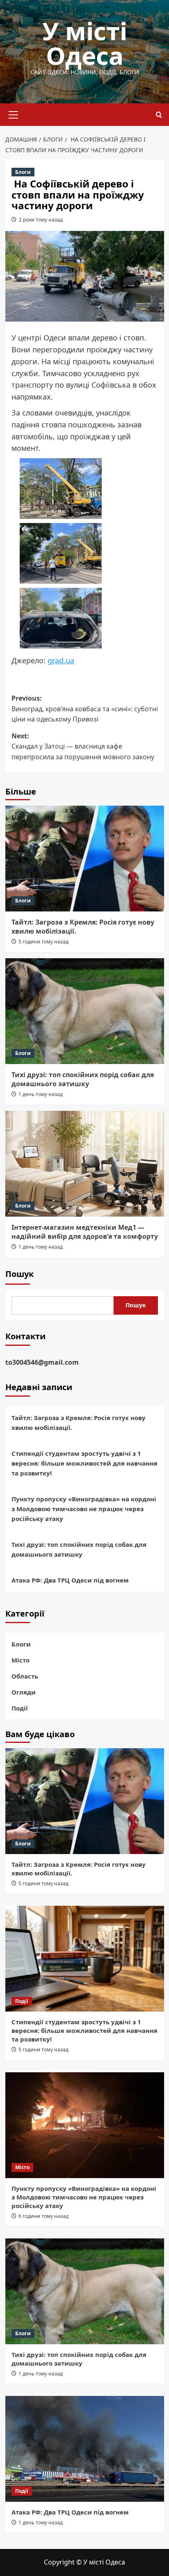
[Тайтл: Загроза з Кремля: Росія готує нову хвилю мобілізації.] (85, 859)
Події (20, 1708)
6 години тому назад (43, 2216)
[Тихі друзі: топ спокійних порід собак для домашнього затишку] (85, 1011)
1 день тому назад (41, 1094)
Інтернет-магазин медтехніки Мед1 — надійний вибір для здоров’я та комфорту (85, 1232)
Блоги (23, 172)
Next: (83, 746)
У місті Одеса (85, 43)
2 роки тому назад (41, 220)
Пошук (19, 1274)
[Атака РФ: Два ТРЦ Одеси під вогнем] (85, 2449)
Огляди (24, 1692)
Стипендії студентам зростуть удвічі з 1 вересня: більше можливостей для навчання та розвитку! (84, 1463)
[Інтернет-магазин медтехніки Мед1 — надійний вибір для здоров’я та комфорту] (85, 1164)
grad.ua (61, 660)
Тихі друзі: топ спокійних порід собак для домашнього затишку (83, 1079)
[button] (14, 114)
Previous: (85, 709)
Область (25, 1676)
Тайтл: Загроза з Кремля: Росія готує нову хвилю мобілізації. (79, 1423)
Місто (21, 1660)
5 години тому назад (43, 942)
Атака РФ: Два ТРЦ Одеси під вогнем (70, 1580)
